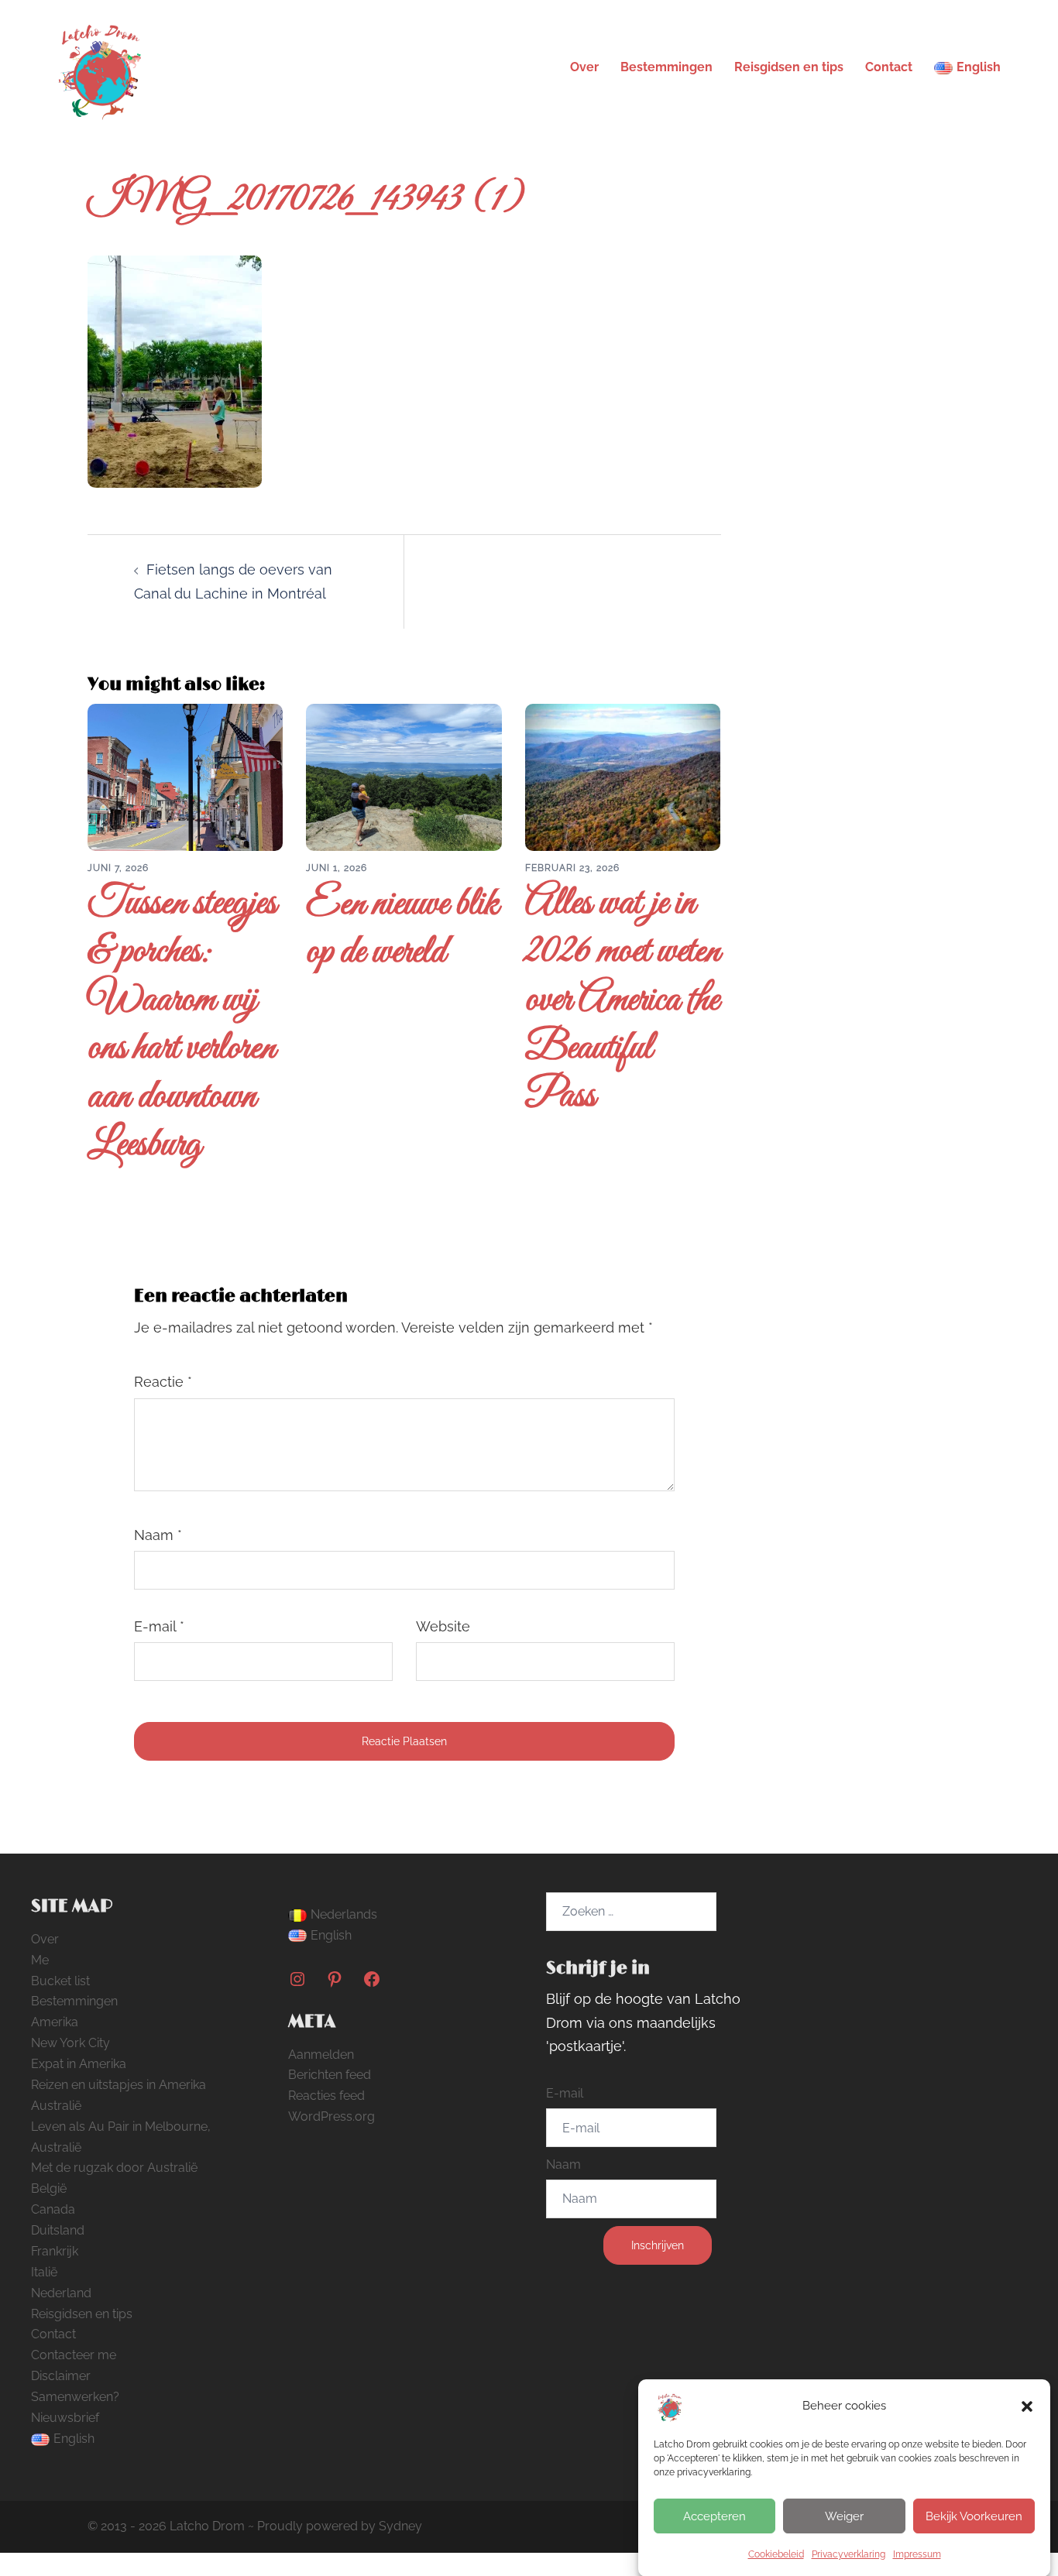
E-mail (159, 1626)
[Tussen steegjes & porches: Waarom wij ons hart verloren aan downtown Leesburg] (185, 776)
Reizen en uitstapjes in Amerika (119, 2085)
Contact (889, 67)
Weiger (844, 2516)
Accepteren (714, 2516)
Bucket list (60, 1981)
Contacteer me (74, 2355)
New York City (70, 2043)
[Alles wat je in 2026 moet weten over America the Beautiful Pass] (623, 776)
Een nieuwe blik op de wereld (402, 929)
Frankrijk (55, 2251)
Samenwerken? (75, 2397)
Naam (158, 1535)
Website (443, 1626)
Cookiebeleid (776, 2554)
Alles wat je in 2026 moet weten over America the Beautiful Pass (623, 1001)
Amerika (55, 2022)
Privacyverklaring (848, 2554)
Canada (53, 2209)
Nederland (61, 2293)
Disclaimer (61, 2376)
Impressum (917, 2554)
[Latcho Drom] (99, 66)
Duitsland (58, 2230)
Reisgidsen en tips (789, 67)
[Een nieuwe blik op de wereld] (404, 776)
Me (40, 1960)
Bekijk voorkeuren (974, 2516)
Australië (56, 2106)
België (49, 2188)
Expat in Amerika (79, 2064)
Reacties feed (326, 2096)
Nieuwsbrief (65, 2418)
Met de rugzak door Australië (114, 2168)
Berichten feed (330, 2075)
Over (584, 67)
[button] (1027, 2406)
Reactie (163, 1382)
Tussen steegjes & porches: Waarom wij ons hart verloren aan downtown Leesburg (182, 1025)
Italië (44, 2272)
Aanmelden (321, 2055)
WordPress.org (331, 2116)
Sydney (400, 2526)
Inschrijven (658, 2245)
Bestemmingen (666, 67)
